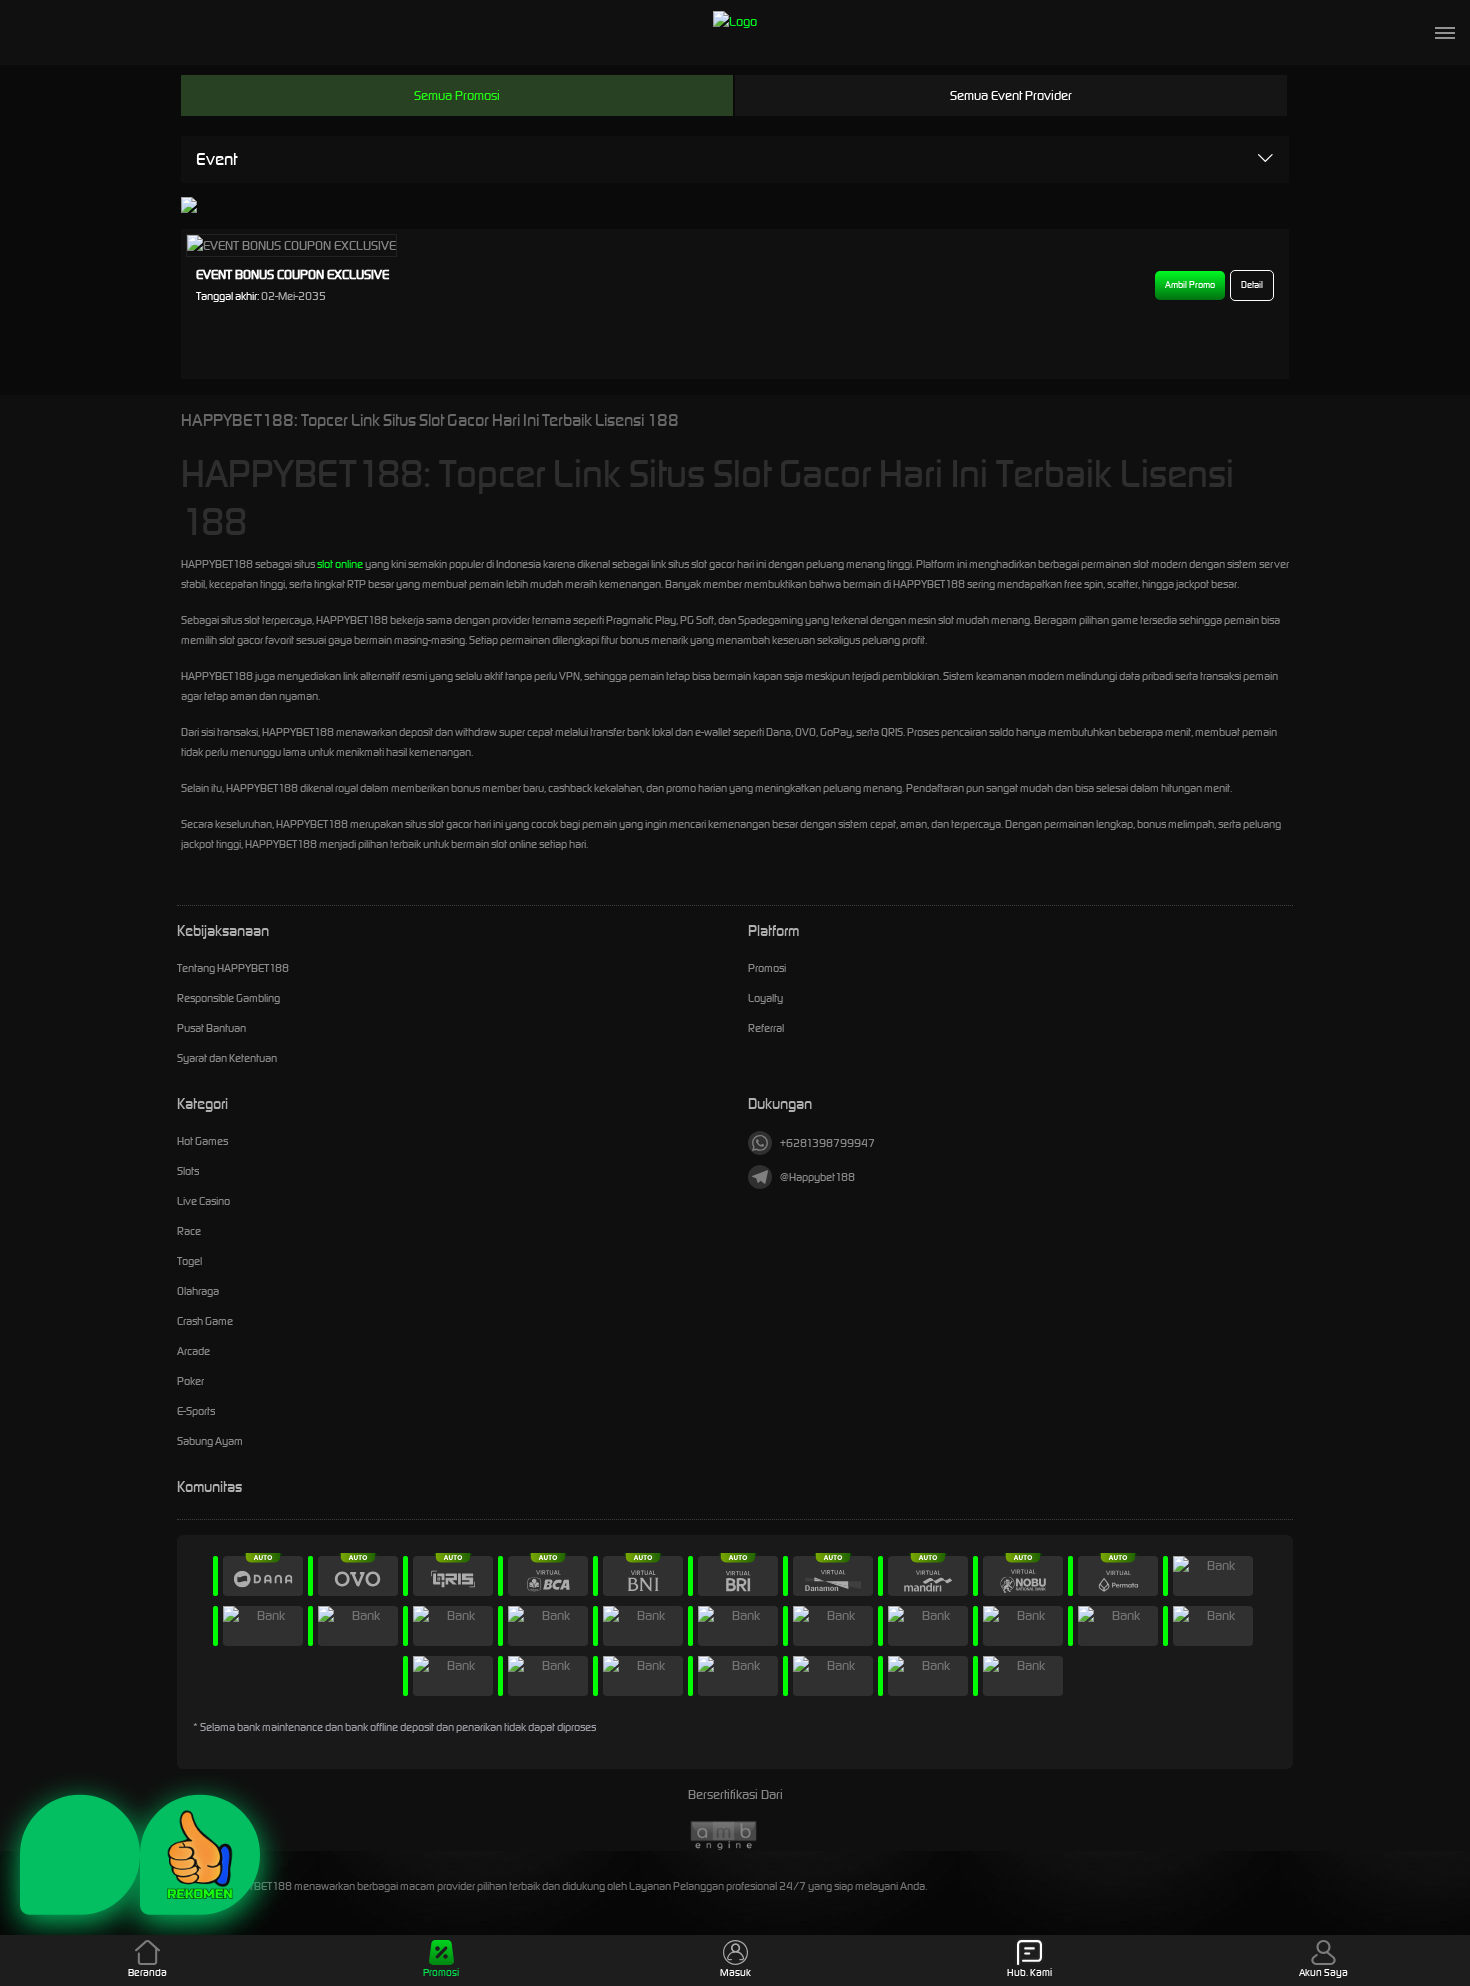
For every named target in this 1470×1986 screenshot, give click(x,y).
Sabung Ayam (210, 1441)
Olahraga (198, 1291)
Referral (766, 1028)
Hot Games (202, 1141)
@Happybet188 (817, 1177)
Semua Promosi (457, 95)
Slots (188, 1171)
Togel (189, 1261)
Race (189, 1231)
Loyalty (765, 998)
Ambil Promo (1190, 285)
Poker (190, 1381)
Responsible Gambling (228, 998)
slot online (340, 564)
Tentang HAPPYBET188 (233, 968)
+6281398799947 (827, 1143)
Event (216, 159)
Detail (1252, 285)
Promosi (767, 968)
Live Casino (203, 1201)
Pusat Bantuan (211, 1028)
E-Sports (196, 1411)
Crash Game (205, 1321)
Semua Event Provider (1011, 95)
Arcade (193, 1351)
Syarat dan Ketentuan (227, 1058)
